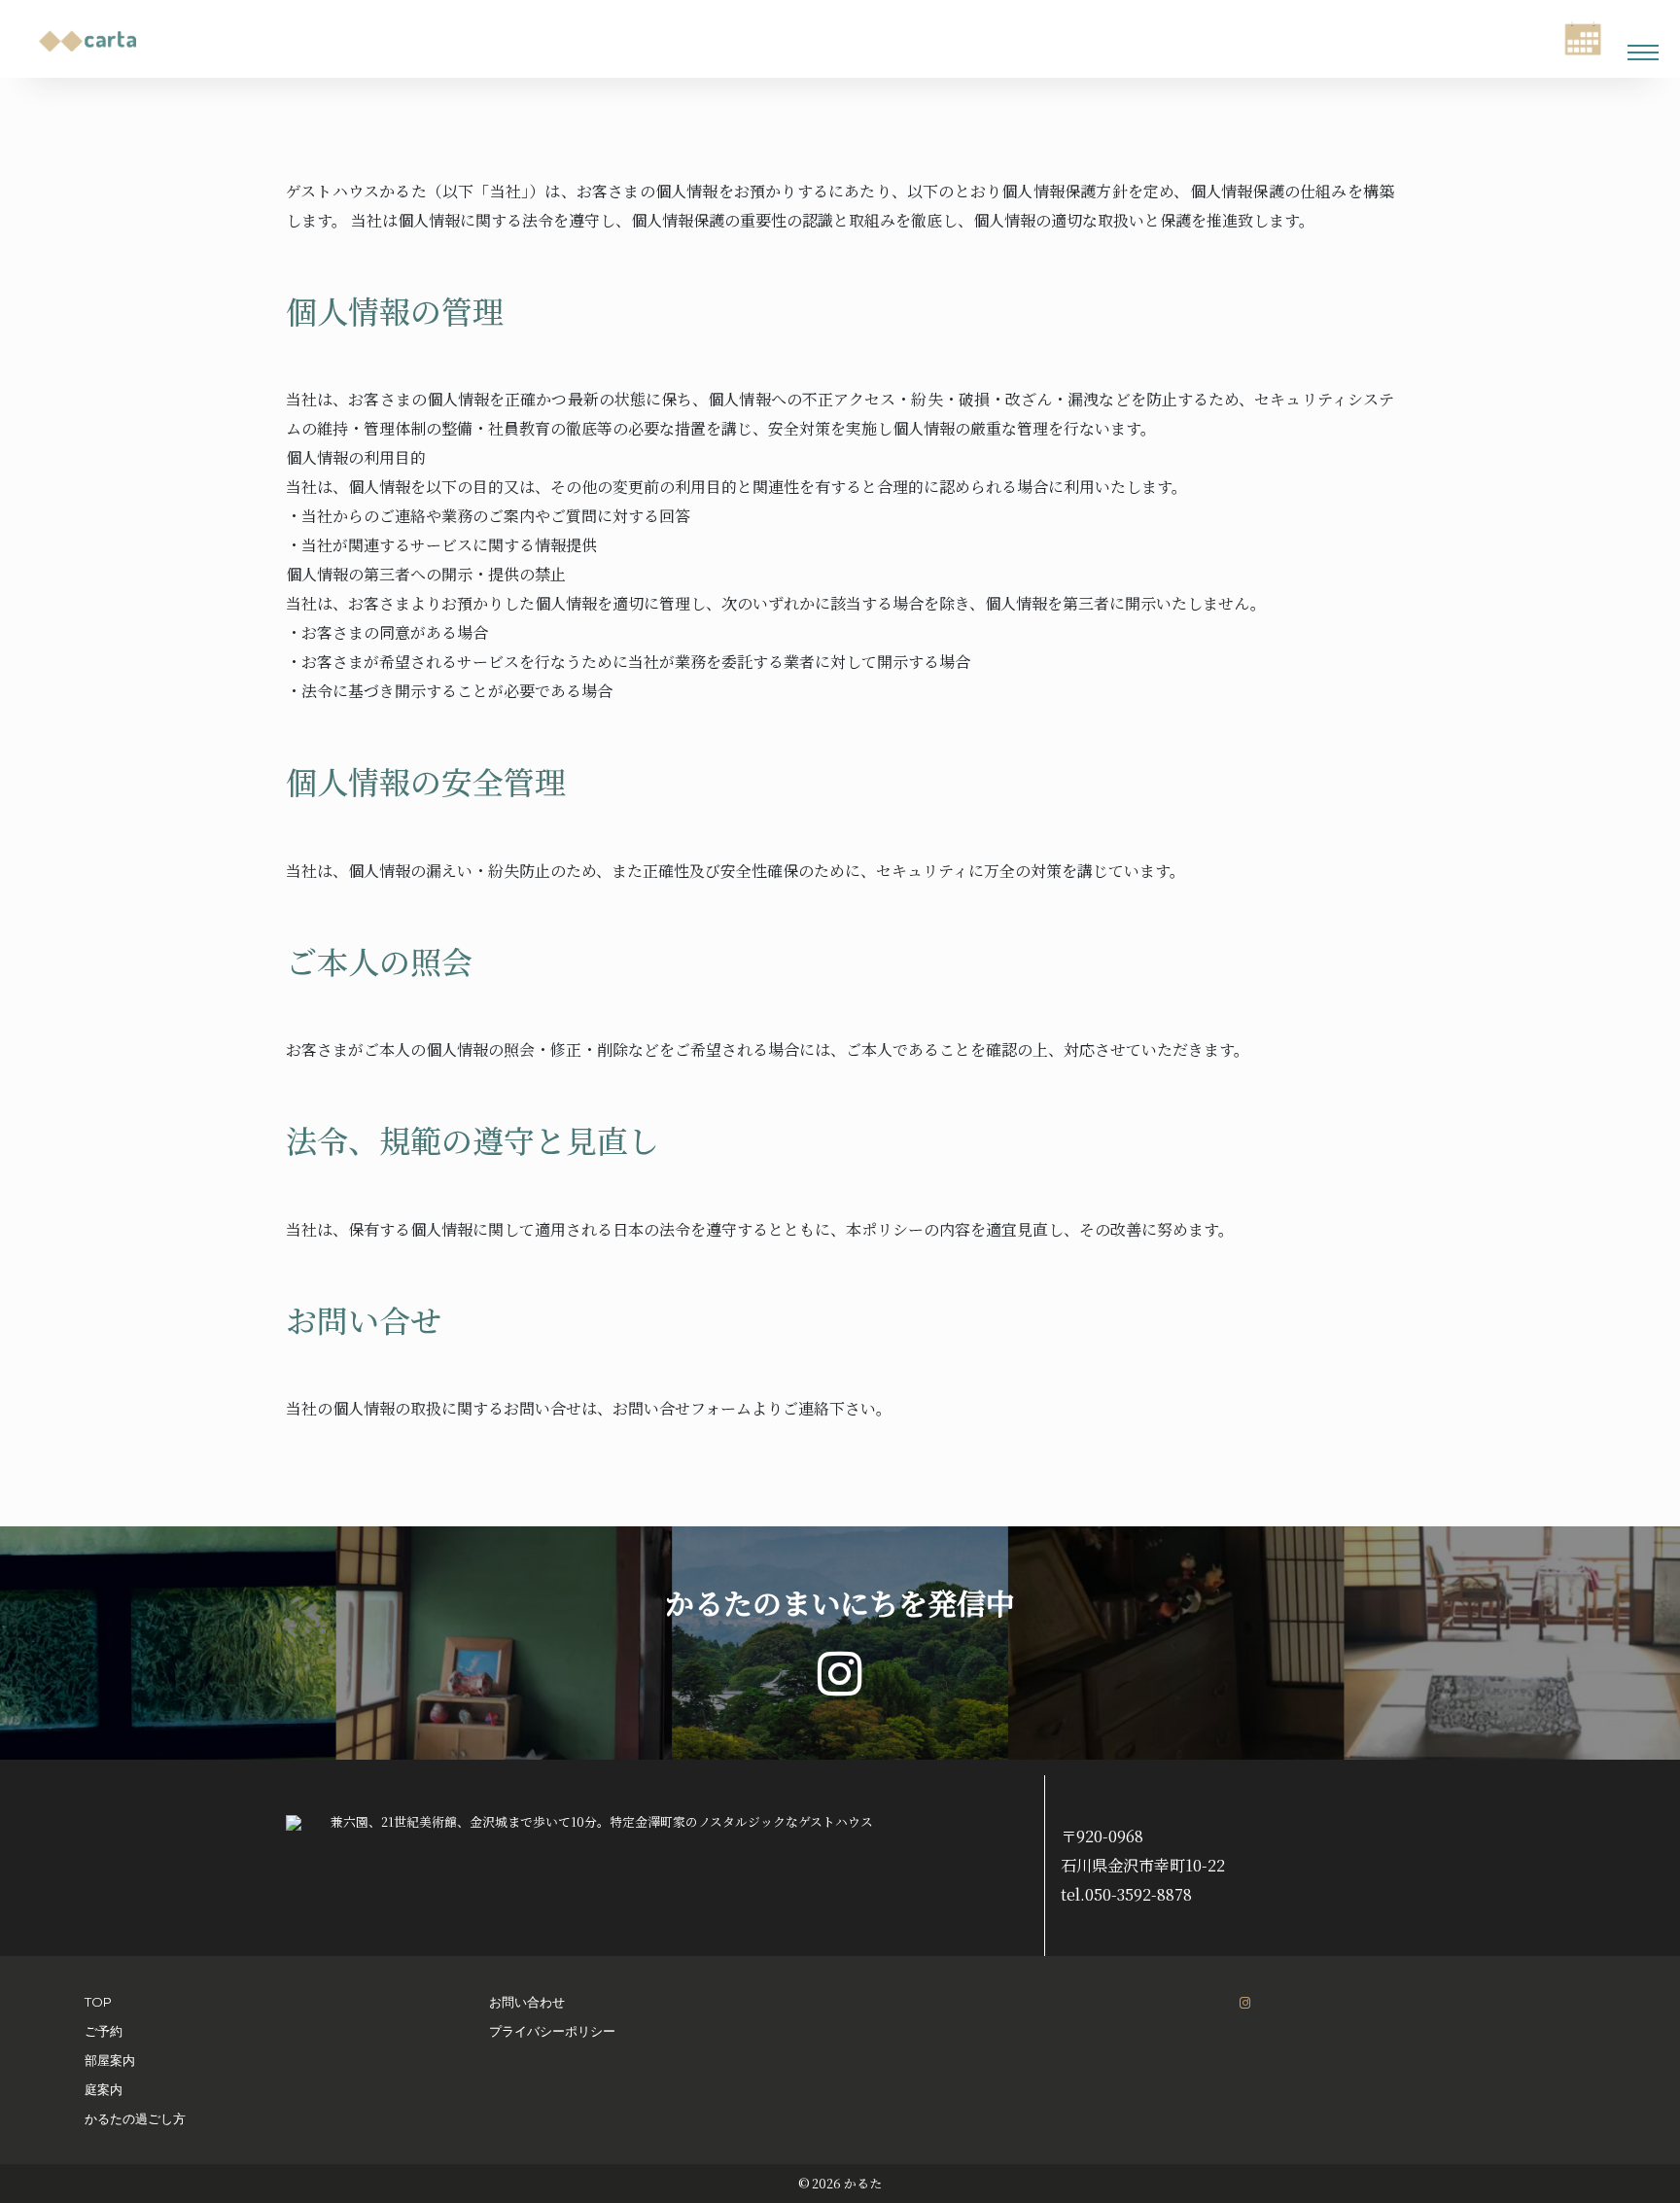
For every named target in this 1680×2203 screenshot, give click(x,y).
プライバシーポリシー (552, 2031)
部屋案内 (110, 2060)
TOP (98, 2002)
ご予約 (104, 2031)
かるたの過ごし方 (135, 2118)
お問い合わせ (527, 2002)
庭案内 (104, 2089)
